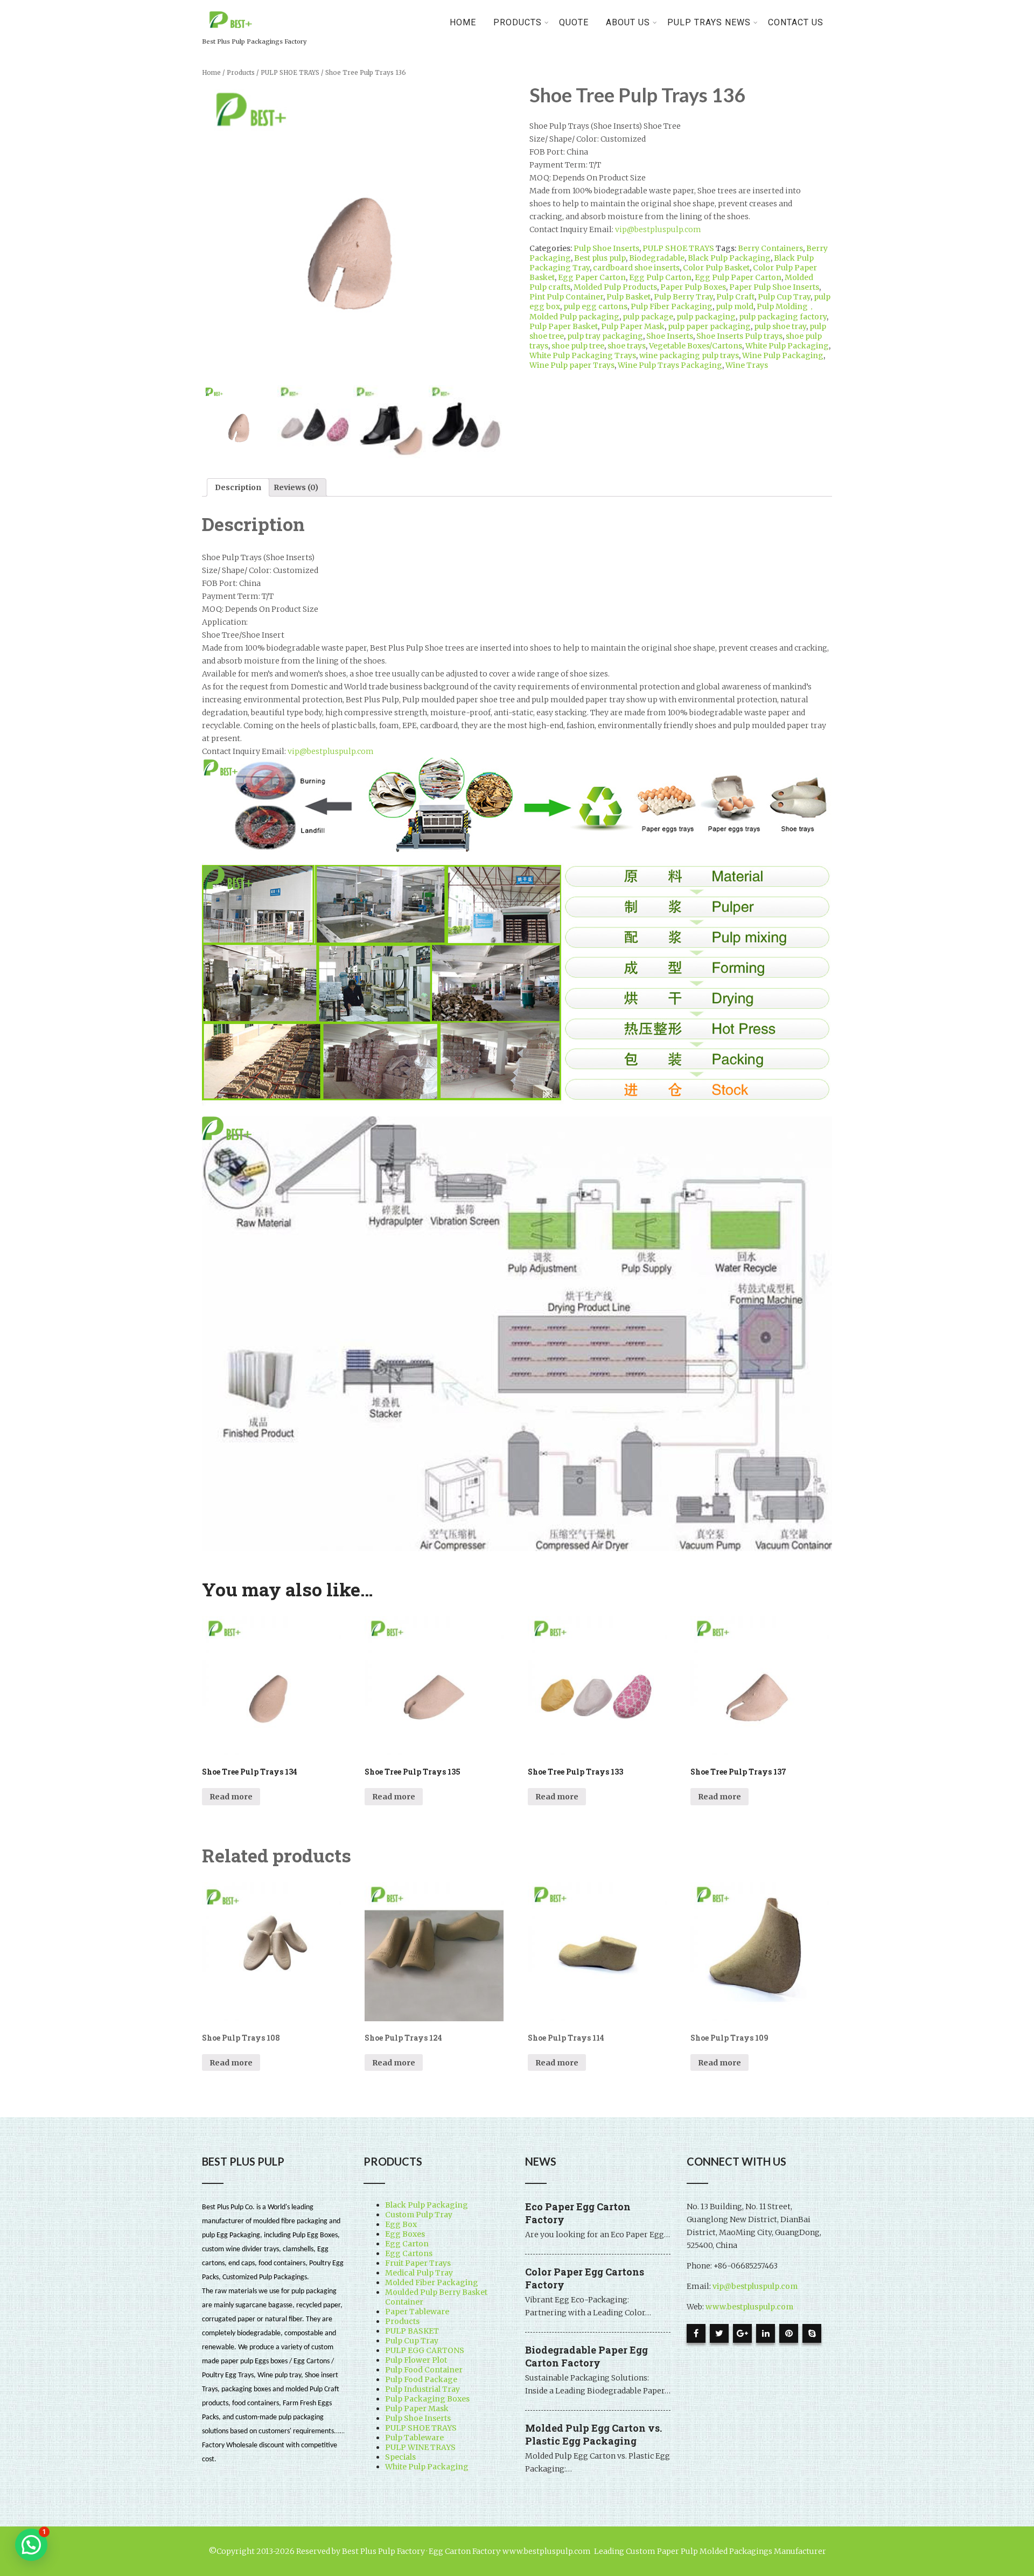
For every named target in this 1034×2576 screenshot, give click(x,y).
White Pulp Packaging (787, 346)
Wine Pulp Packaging (783, 355)
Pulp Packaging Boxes (427, 2399)
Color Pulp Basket (716, 268)
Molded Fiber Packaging (432, 2282)
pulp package (648, 317)
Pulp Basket (628, 297)
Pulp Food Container (424, 2370)
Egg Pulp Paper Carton (738, 277)
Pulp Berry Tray (683, 297)
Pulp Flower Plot (416, 2360)
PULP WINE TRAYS (420, 2447)
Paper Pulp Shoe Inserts (774, 287)
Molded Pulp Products (615, 287)
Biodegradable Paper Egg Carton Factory (586, 2356)
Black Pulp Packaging (729, 258)
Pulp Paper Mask (633, 326)
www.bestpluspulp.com (749, 2307)
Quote (574, 22)
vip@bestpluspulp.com (658, 229)
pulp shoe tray (780, 326)
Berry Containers (770, 248)
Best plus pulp (600, 258)
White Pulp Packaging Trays (583, 355)
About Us (628, 22)
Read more (231, 1797)
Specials (400, 2457)
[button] (31, 2545)
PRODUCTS (518, 22)
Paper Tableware (417, 2312)
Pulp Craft (735, 297)
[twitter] (719, 2333)
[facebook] (696, 2333)
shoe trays (627, 346)
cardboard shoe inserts (636, 268)
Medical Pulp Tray (419, 2273)
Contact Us (796, 22)
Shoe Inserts (670, 336)
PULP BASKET (412, 2331)
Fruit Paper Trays (418, 2263)
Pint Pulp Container (566, 297)
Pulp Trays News (709, 22)
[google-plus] (742, 2333)
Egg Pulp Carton (660, 277)
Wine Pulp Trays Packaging (670, 365)
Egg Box (401, 2224)
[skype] (812, 2333)
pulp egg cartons (595, 306)
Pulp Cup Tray (784, 297)
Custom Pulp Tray (419, 2215)
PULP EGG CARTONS (425, 2350)
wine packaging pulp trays (689, 355)
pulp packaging (706, 317)
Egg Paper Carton (592, 277)
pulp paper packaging (709, 326)
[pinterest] (789, 2333)
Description (238, 487)
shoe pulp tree (578, 346)
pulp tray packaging (605, 336)
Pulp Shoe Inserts (606, 248)
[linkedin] (766, 2333)
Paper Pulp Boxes (693, 287)
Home (463, 22)
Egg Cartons (409, 2253)
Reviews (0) (296, 487)
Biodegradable (657, 258)
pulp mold (735, 306)
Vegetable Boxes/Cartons (696, 346)
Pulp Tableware (414, 2438)
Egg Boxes (405, 2234)
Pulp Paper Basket (564, 326)
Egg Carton (407, 2244)
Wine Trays (747, 365)
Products (241, 73)
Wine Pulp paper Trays (572, 365)
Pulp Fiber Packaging (672, 306)
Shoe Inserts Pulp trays (739, 336)
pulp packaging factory (783, 317)
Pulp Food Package (421, 2379)
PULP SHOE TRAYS (290, 73)
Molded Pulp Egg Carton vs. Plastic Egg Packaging (593, 2434)
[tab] (238, 487)
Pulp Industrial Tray (422, 2389)
